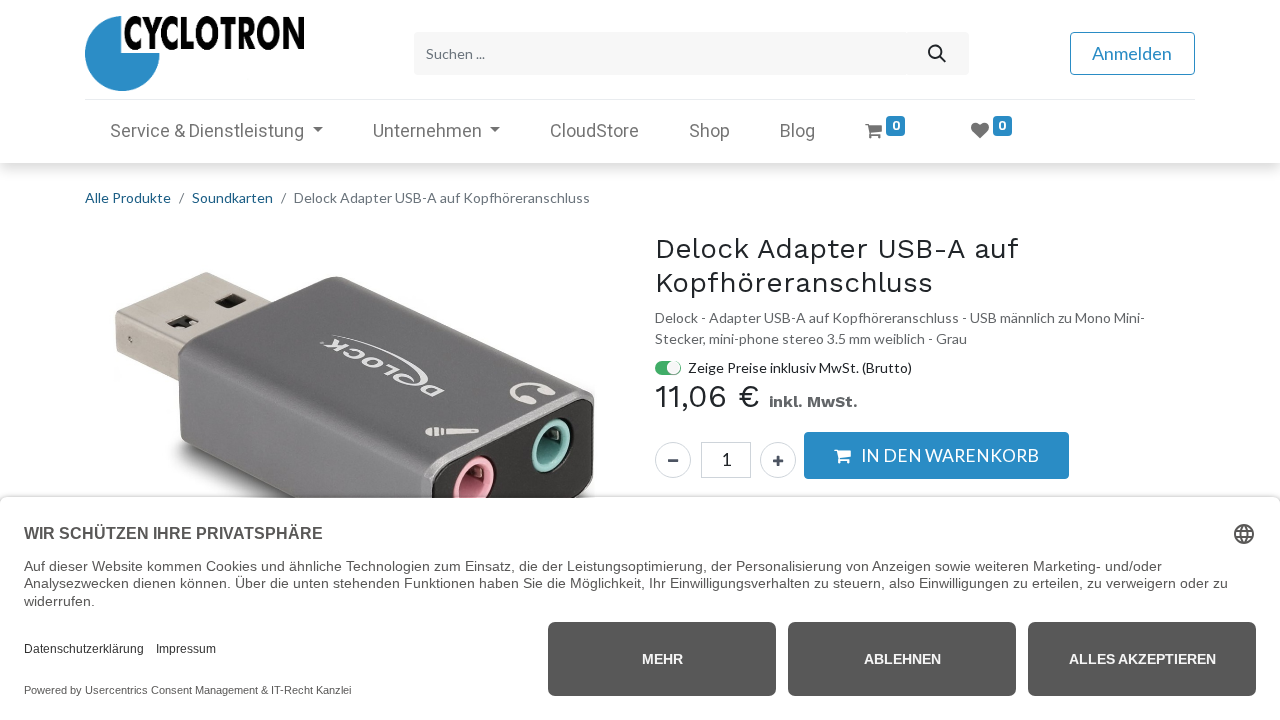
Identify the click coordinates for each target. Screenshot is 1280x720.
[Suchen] (936, 53)
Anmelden (1132, 53)
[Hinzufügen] (778, 460)
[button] (125, 432)
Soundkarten (232, 197)
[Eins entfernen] (673, 460)
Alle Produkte (128, 197)
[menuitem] (594, 130)
